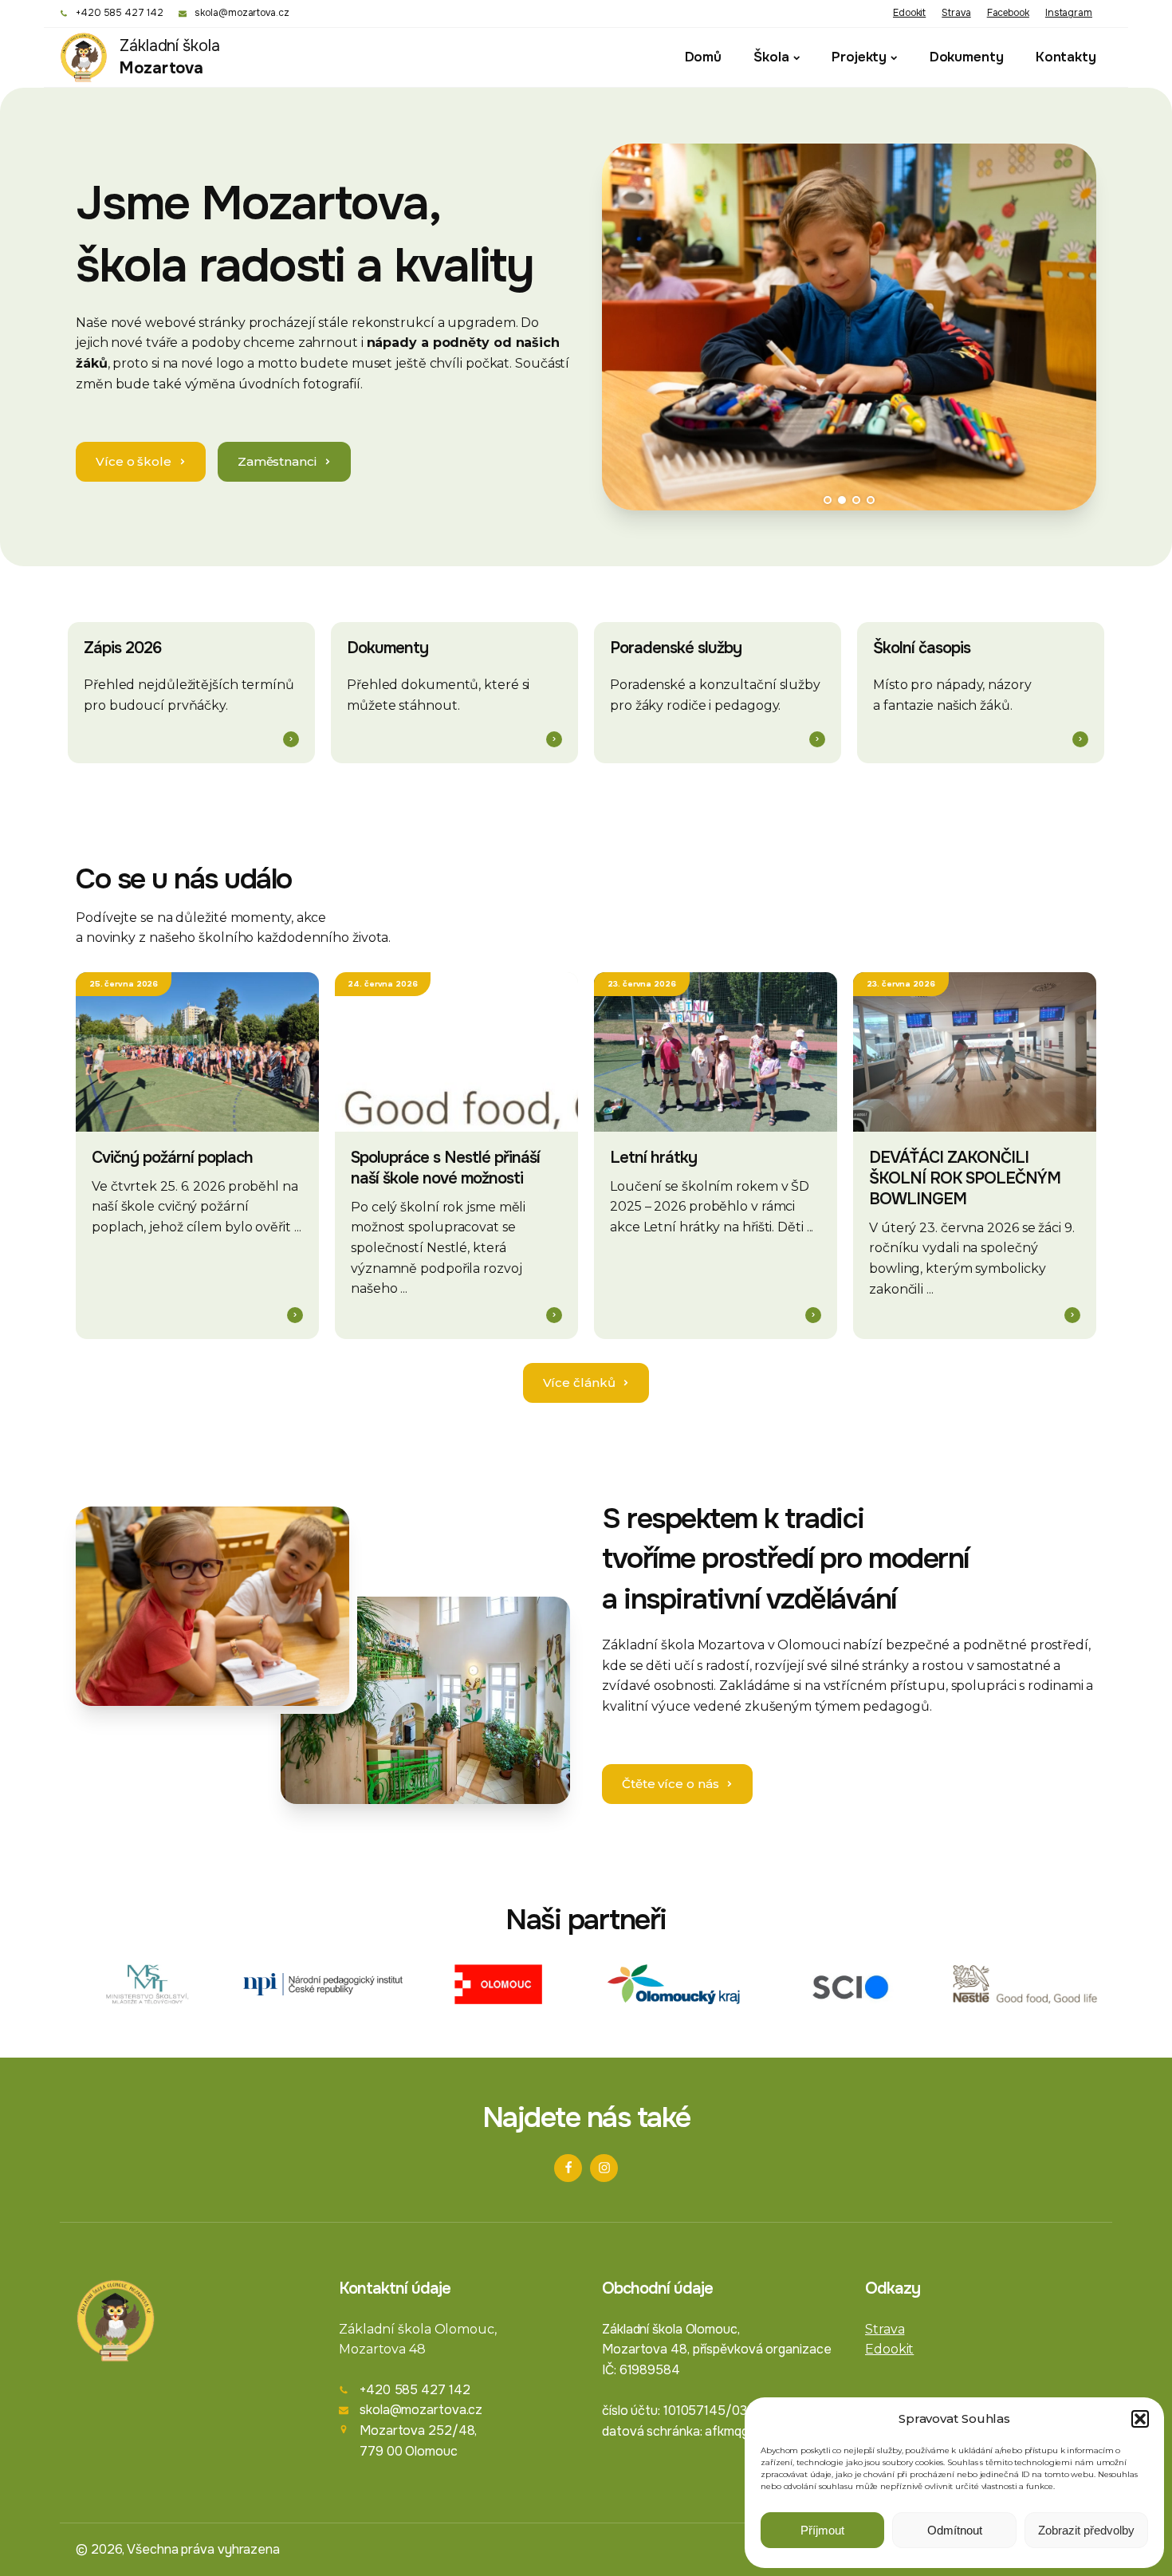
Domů (704, 57)
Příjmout (822, 2530)
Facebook (1008, 13)
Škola (771, 57)
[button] (1140, 2419)
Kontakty (1066, 57)
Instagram (1069, 13)
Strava (956, 13)
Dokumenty (967, 57)
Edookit (909, 13)
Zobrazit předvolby (1086, 2530)
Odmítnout (955, 2530)
